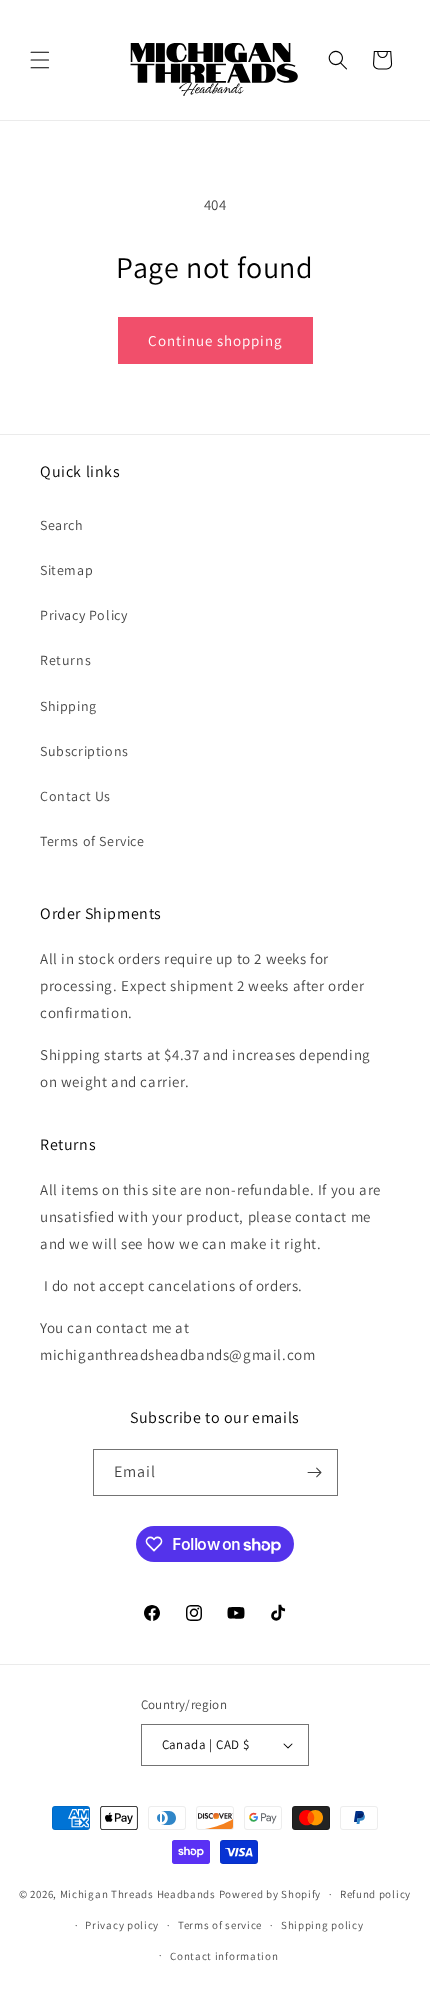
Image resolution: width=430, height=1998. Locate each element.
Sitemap (66, 570)
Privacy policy (122, 1925)
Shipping (68, 706)
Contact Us (75, 796)
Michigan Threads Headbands (138, 1894)
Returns (65, 660)
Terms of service (220, 1925)
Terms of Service (92, 841)
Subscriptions (84, 751)
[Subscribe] (315, 1472)
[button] (40, 60)
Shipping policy (322, 1925)
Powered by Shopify (270, 1894)
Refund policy (375, 1894)
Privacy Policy (83, 615)
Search (62, 525)
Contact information (224, 1956)
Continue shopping (215, 340)
